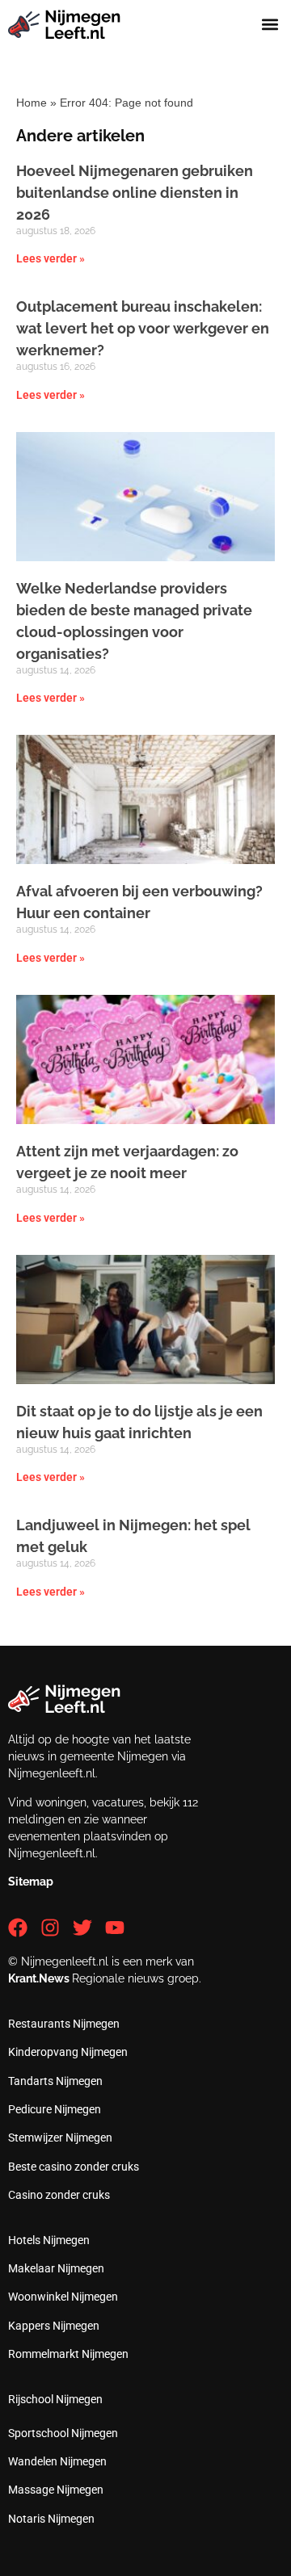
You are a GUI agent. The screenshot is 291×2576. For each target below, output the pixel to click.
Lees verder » (51, 258)
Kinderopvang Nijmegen (68, 2052)
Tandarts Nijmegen (55, 2081)
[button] (270, 25)
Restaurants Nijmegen (64, 2024)
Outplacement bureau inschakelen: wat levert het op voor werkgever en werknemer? (143, 328)
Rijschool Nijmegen (55, 2399)
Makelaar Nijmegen (56, 2268)
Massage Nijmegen (56, 2490)
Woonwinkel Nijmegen (63, 2297)
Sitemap (31, 1882)
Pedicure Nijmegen (55, 2109)
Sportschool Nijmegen (63, 2433)
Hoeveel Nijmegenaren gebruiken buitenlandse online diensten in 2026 (135, 193)
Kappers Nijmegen (54, 2326)
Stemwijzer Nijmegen (60, 2138)
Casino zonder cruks (59, 2195)
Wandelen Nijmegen (57, 2461)
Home (32, 103)
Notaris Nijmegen (51, 2519)
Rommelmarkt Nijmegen (68, 2354)
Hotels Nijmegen (49, 2240)
